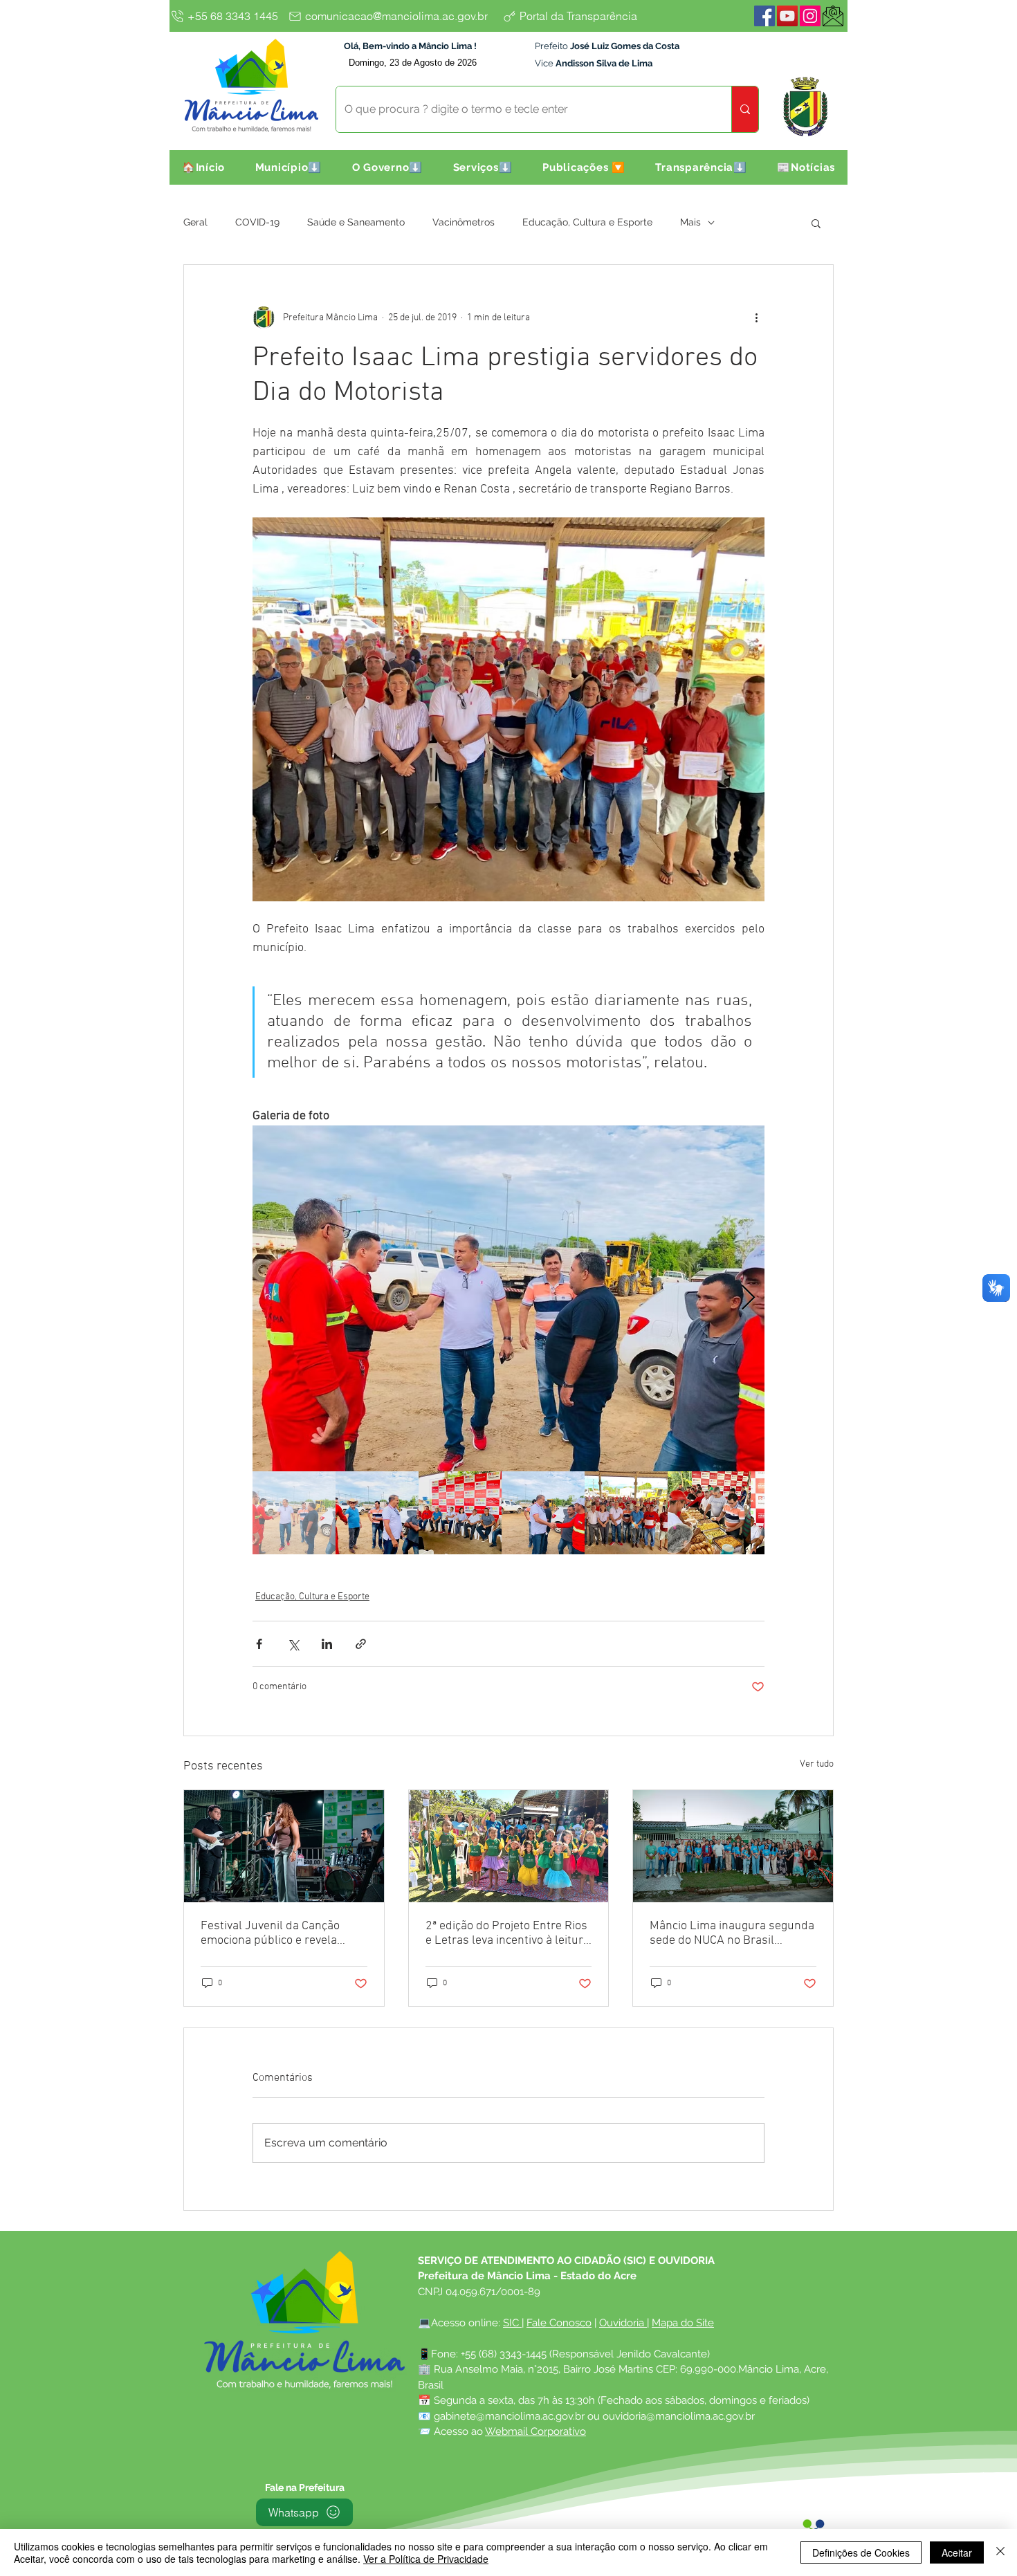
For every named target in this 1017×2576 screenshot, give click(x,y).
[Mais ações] (756, 318)
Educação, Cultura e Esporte (587, 222)
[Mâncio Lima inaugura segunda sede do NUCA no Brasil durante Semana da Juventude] (733, 1846)
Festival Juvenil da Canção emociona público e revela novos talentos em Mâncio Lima (284, 1933)
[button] (288, 167)
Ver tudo (817, 1764)
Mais (690, 222)
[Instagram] (810, 16)
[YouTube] (787, 16)
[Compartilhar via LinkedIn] (327, 1644)
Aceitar (957, 2552)
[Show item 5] (626, 1513)
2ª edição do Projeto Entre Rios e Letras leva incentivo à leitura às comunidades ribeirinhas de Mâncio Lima (507, 1933)
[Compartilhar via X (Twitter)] (293, 1644)
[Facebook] (764, 16)
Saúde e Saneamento (356, 222)
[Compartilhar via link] (361, 1644)
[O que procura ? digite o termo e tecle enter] (745, 109)
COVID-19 (257, 222)
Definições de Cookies (861, 2552)
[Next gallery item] (748, 1299)
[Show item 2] (377, 1513)
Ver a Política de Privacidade (426, 2559)
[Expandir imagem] (508, 1298)
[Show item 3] (460, 1513)
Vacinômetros (464, 222)
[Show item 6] (709, 1513)
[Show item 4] (543, 1513)
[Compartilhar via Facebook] (259, 1644)
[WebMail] (833, 16)
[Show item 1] (294, 1513)
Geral (195, 222)
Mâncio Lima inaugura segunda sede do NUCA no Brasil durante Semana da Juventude (732, 1933)
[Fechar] (1000, 2552)
